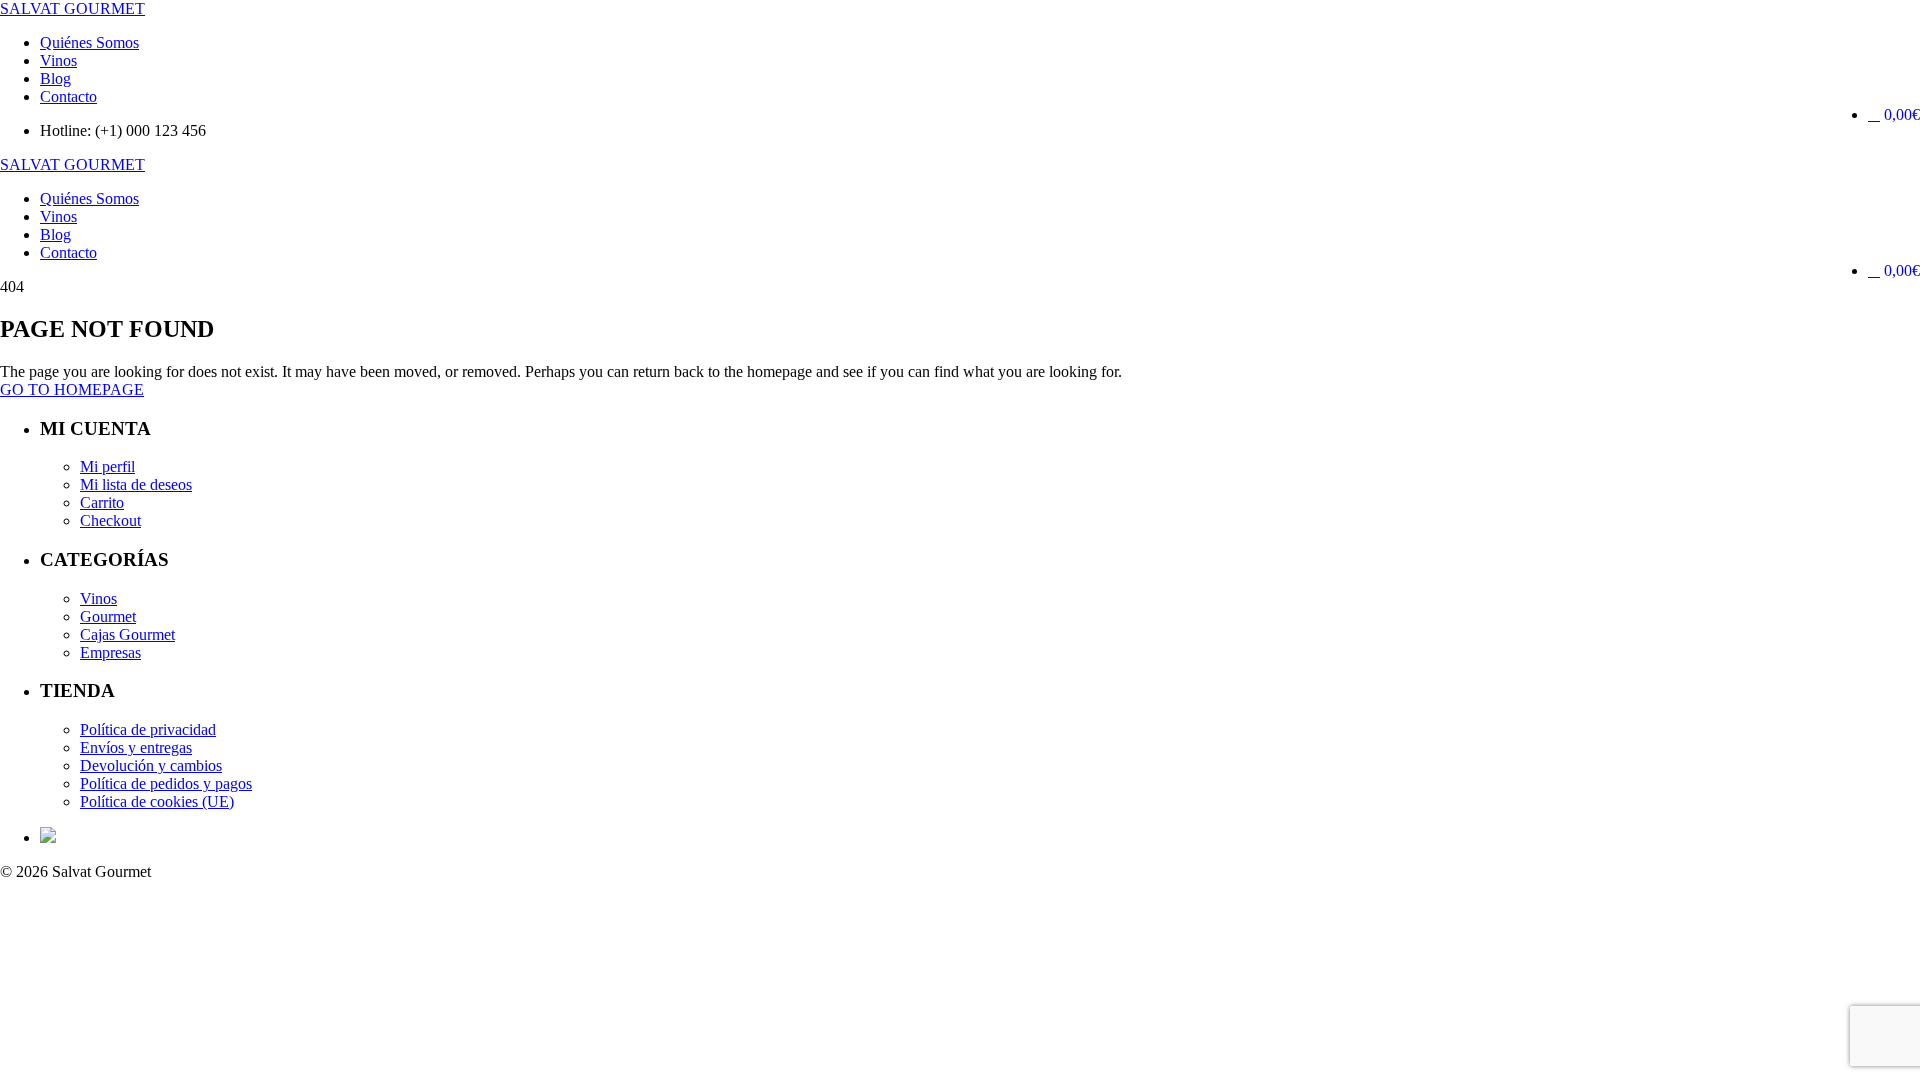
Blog (55, 78)
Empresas (110, 652)
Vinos (58, 60)
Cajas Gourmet (127, 634)
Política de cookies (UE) (157, 801)
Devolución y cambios (151, 765)
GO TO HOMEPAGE (72, 389)
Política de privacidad (148, 729)
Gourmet (108, 616)
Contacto (68, 96)
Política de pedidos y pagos (166, 783)
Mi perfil (107, 466)
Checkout (110, 520)
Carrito (102, 502)
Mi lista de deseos (136, 484)
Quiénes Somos (89, 42)
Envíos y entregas (136, 747)
